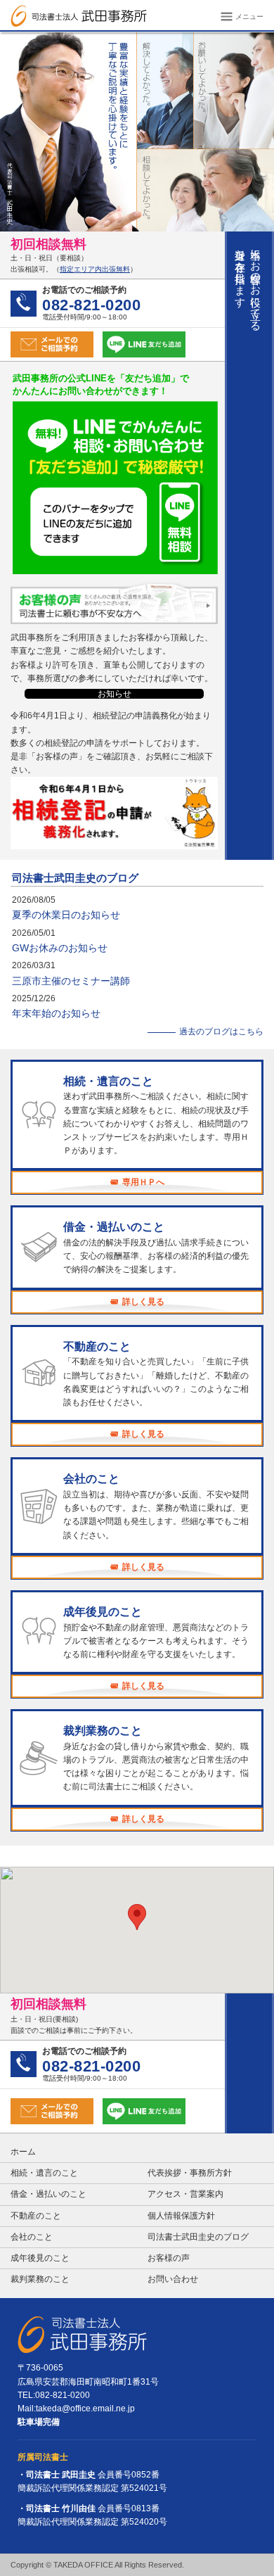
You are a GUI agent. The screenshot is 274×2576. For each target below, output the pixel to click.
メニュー (248, 17)
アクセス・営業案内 (185, 2194)
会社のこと (32, 2237)
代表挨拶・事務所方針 (190, 2173)
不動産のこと (36, 2216)
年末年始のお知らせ (56, 1013)
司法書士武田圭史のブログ (75, 878)
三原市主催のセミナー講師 (71, 981)
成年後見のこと (40, 2258)
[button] (137, 1917)
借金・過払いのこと (48, 2194)
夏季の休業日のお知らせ (66, 915)
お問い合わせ (173, 2279)
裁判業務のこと (40, 2279)
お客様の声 (169, 2258)
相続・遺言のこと (44, 2173)
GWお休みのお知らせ (60, 948)
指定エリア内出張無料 (95, 269)
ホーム (23, 2152)
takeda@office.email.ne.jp (85, 2409)
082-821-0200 (63, 2395)
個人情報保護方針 (181, 2216)
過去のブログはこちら (221, 1032)
